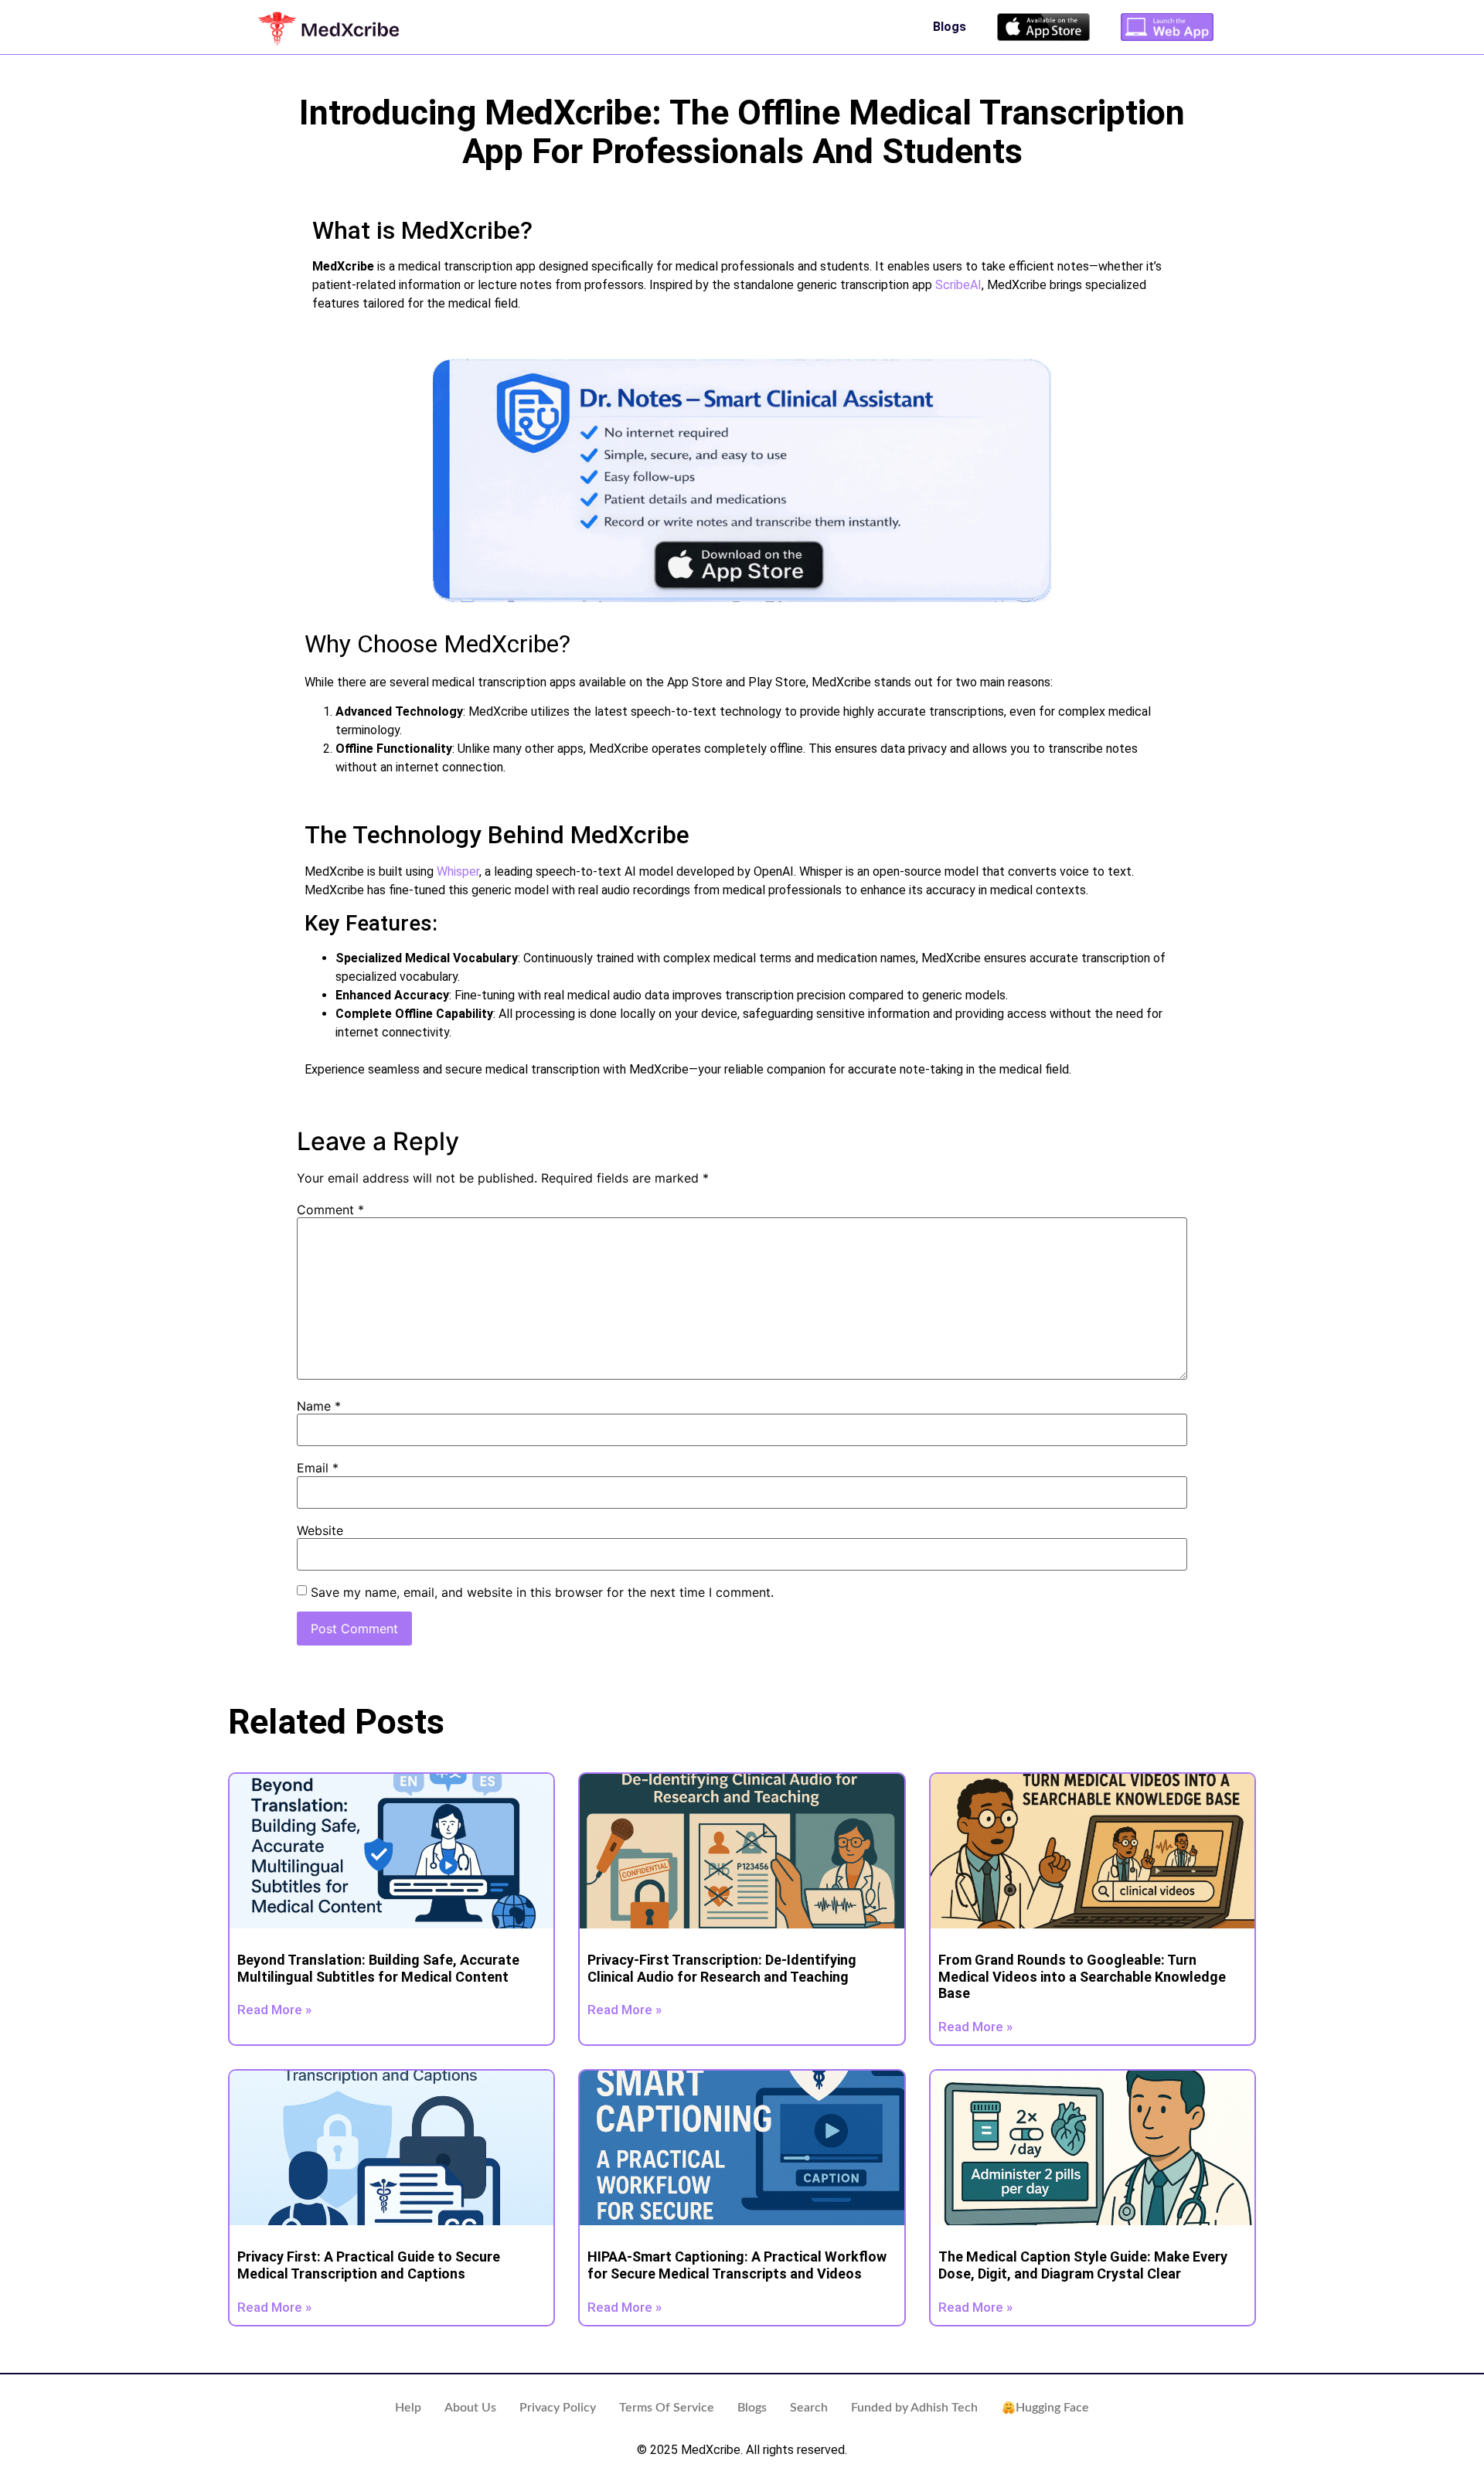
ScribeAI (958, 285)
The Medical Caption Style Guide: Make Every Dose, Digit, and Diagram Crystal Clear (1083, 2265)
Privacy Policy (558, 2408)
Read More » (274, 2010)
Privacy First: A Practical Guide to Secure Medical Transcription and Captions (369, 2265)
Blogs (950, 27)
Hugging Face (1052, 2408)
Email (318, 1468)
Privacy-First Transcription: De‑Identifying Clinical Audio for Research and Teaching (722, 1968)
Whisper (458, 871)
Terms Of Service (667, 2408)
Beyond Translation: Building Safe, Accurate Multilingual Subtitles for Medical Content (378, 1968)
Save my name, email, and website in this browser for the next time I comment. (542, 1592)
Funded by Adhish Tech (914, 2408)
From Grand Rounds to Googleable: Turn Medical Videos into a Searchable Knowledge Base (1082, 1976)
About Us (470, 2408)
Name (319, 1406)
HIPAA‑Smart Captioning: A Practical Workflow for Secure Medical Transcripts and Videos (737, 2265)
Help (408, 2408)
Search (809, 2408)
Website (320, 1530)
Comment (330, 1210)
